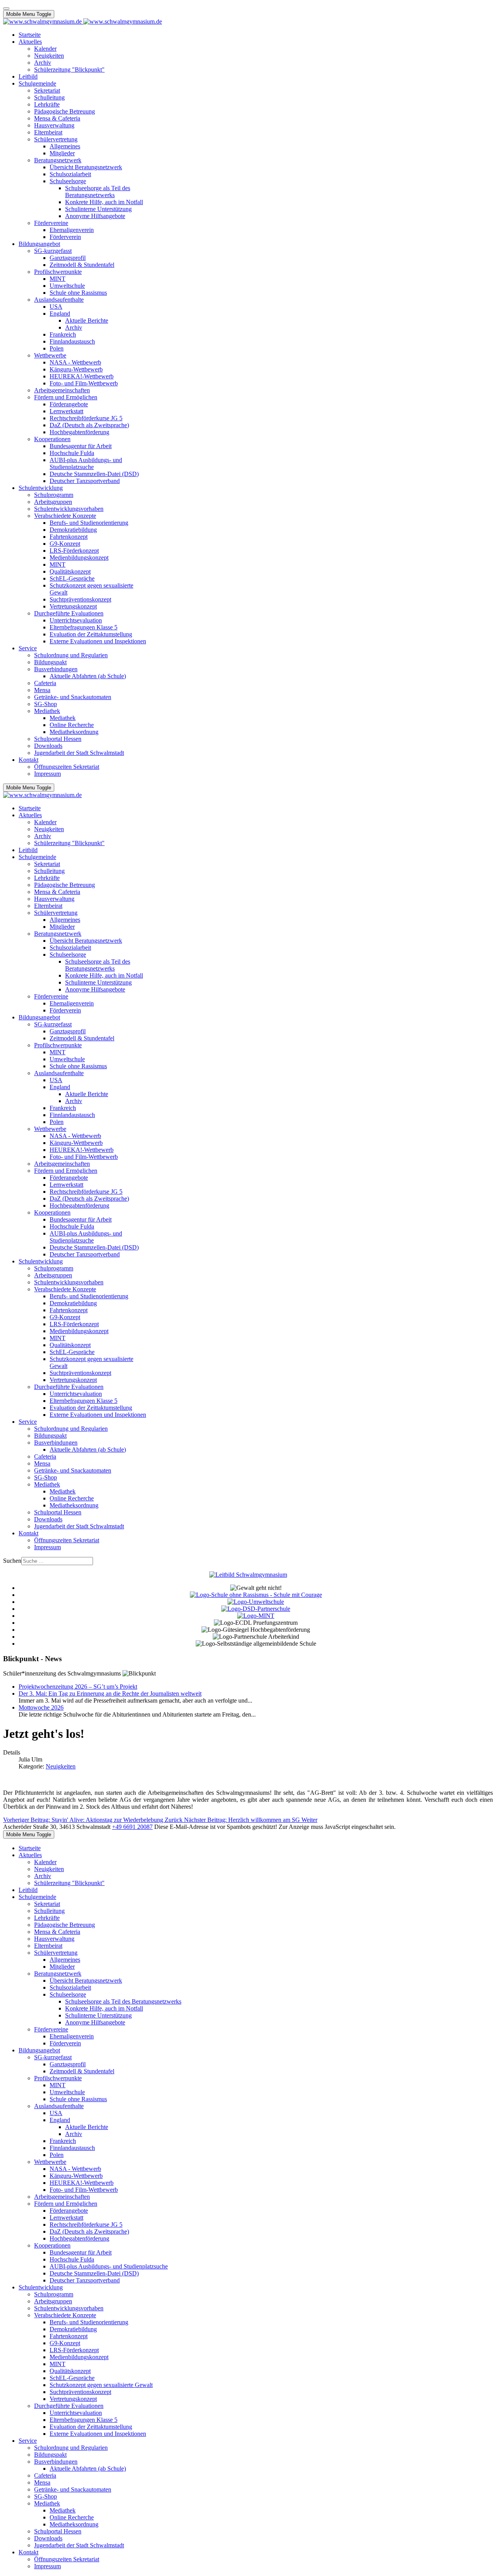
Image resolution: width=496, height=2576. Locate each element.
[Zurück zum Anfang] (6, 9)
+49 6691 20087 (132, 1827)
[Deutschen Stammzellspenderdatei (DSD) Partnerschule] (256, 1609)
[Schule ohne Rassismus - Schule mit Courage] (256, 1595)
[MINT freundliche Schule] (256, 1616)
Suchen (12, 1561)
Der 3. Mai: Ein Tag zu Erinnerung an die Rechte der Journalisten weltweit (110, 1694)
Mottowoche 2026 (41, 1707)
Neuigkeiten (61, 1766)
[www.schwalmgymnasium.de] (83, 21)
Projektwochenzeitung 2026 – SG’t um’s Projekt (78, 1687)
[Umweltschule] (256, 1602)
